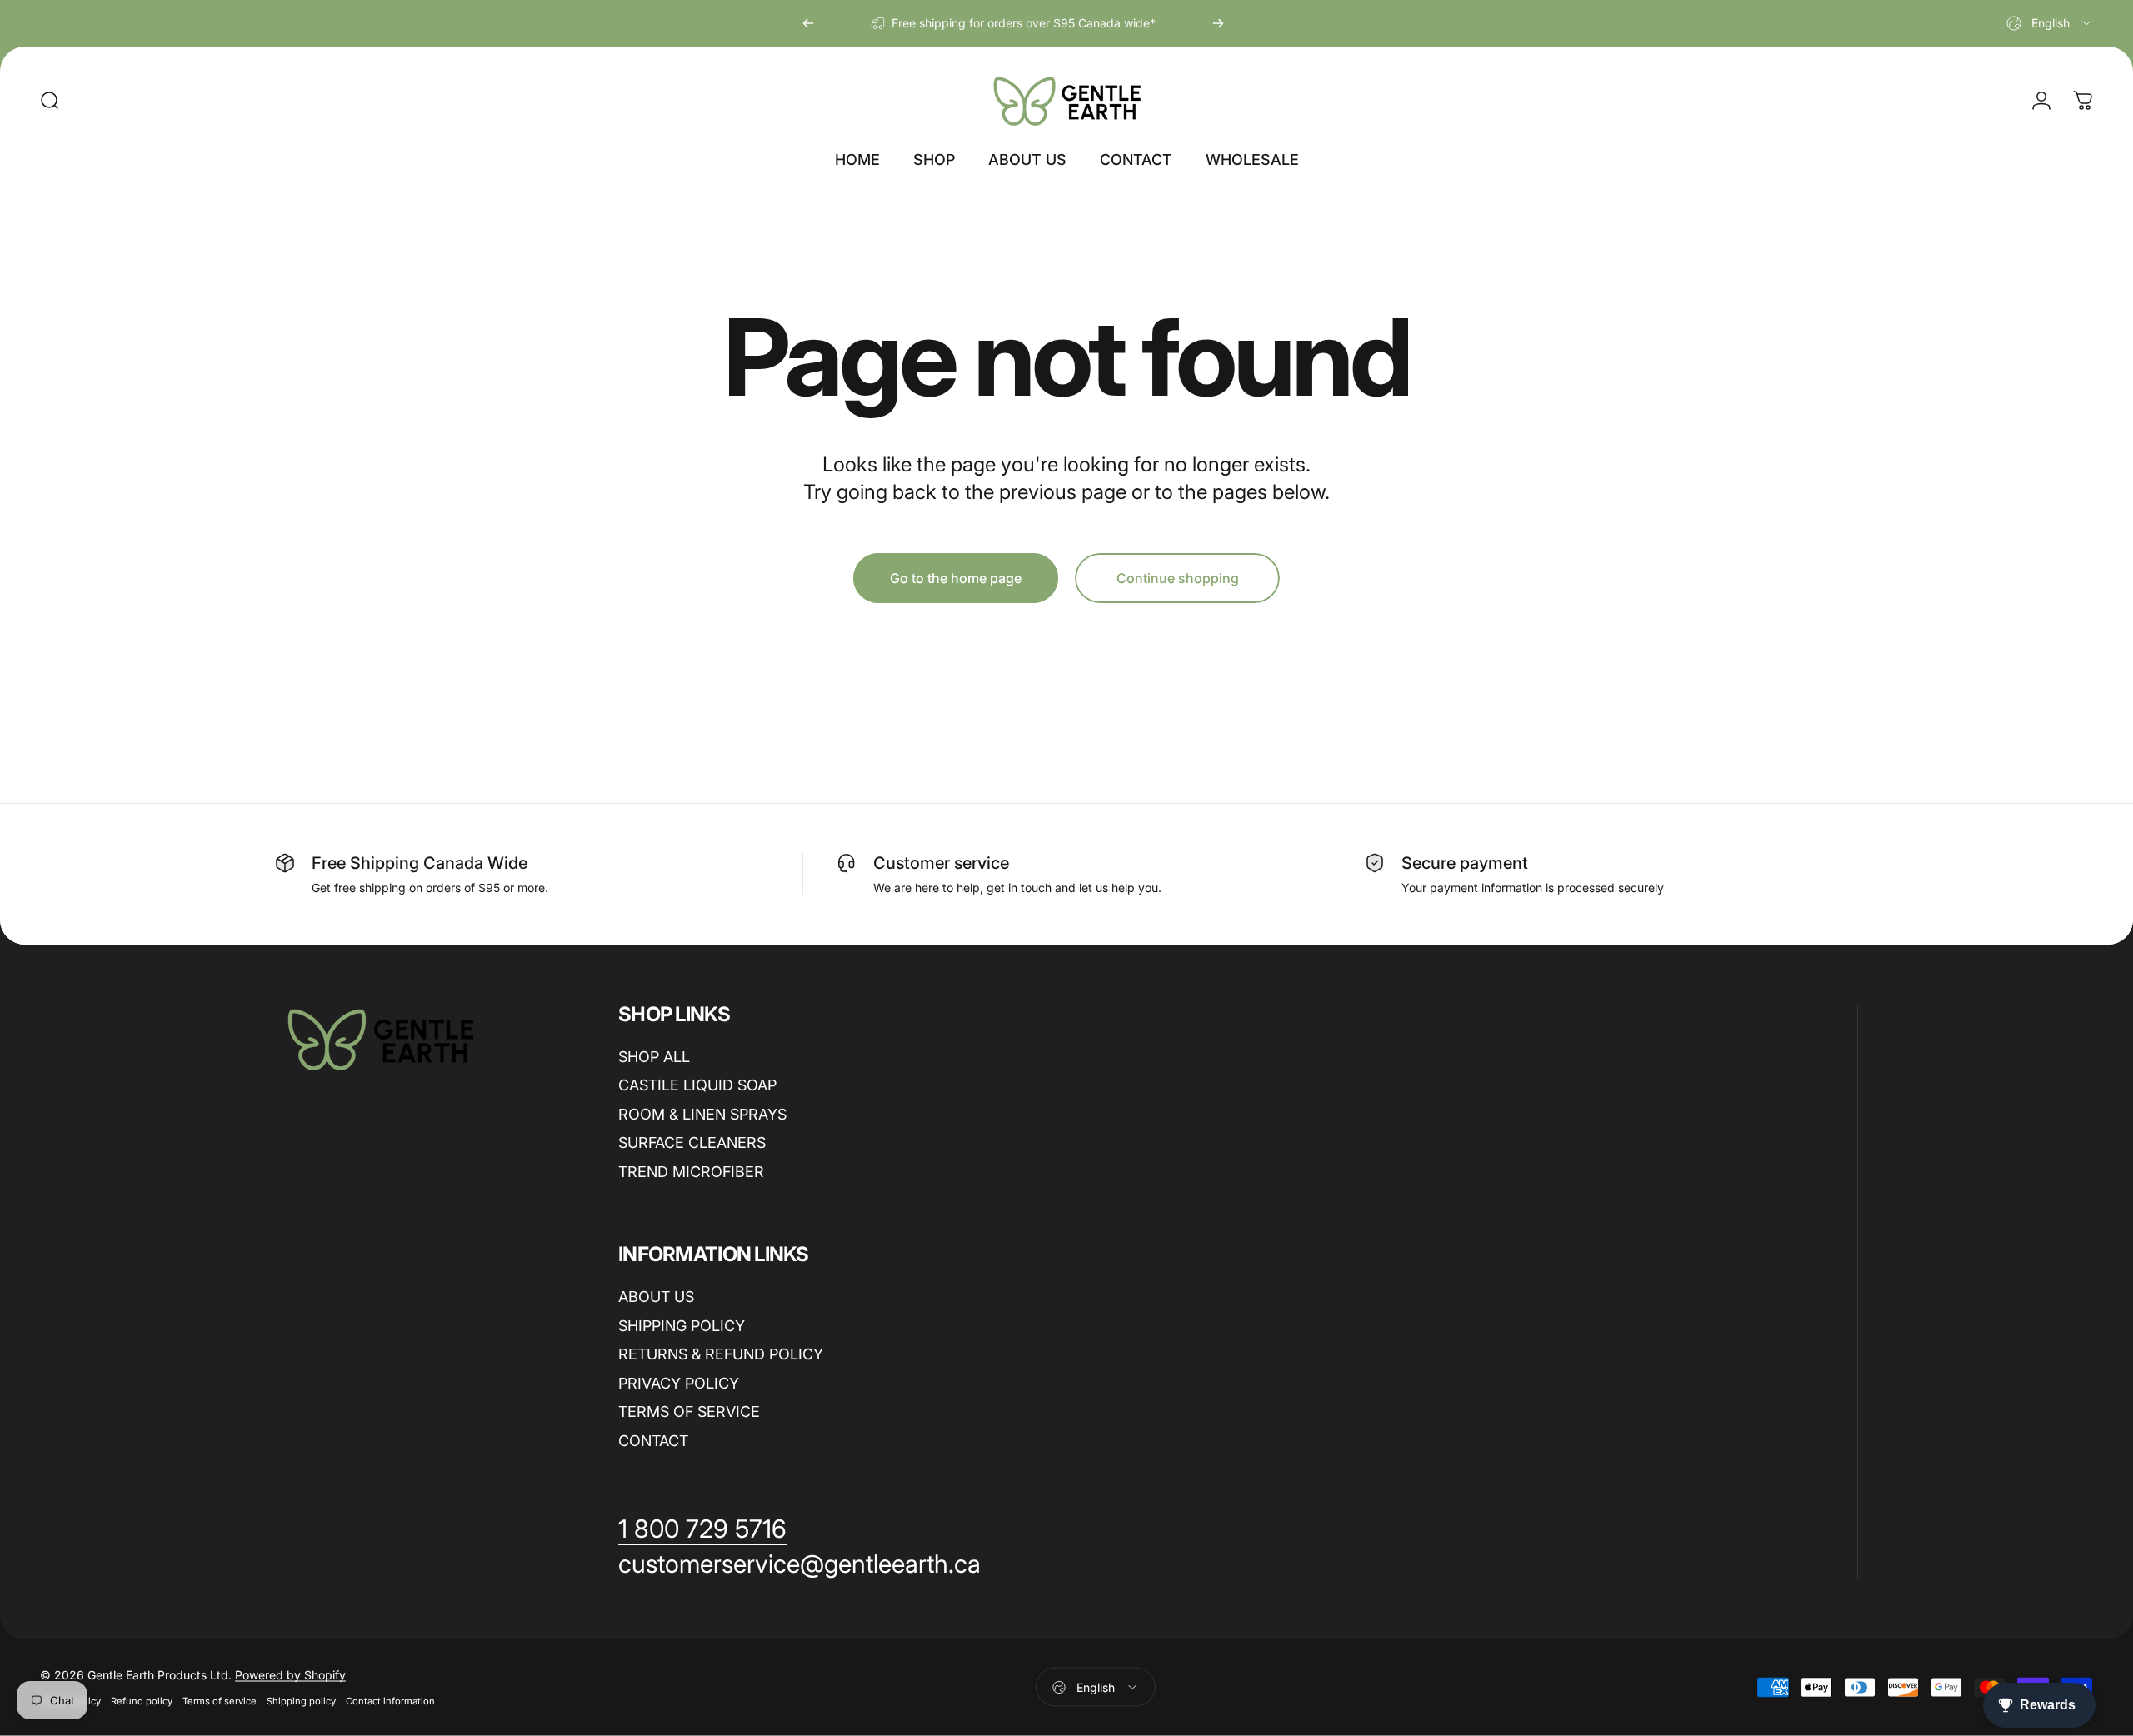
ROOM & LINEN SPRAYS (702, 1114)
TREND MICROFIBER (691, 1172)
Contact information (390, 1701)
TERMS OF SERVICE (689, 1412)
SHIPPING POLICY (682, 1326)
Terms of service (220, 1701)
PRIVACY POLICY (679, 1383)
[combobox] (2050, 23)
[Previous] (808, 23)
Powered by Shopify (290, 1675)
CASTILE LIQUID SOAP (697, 1085)
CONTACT (653, 1441)
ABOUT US (656, 1297)
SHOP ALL (654, 1057)
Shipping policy (301, 1701)
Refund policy (142, 1701)
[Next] (1218, 23)
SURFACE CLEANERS (692, 1142)
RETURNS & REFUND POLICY (721, 1354)
